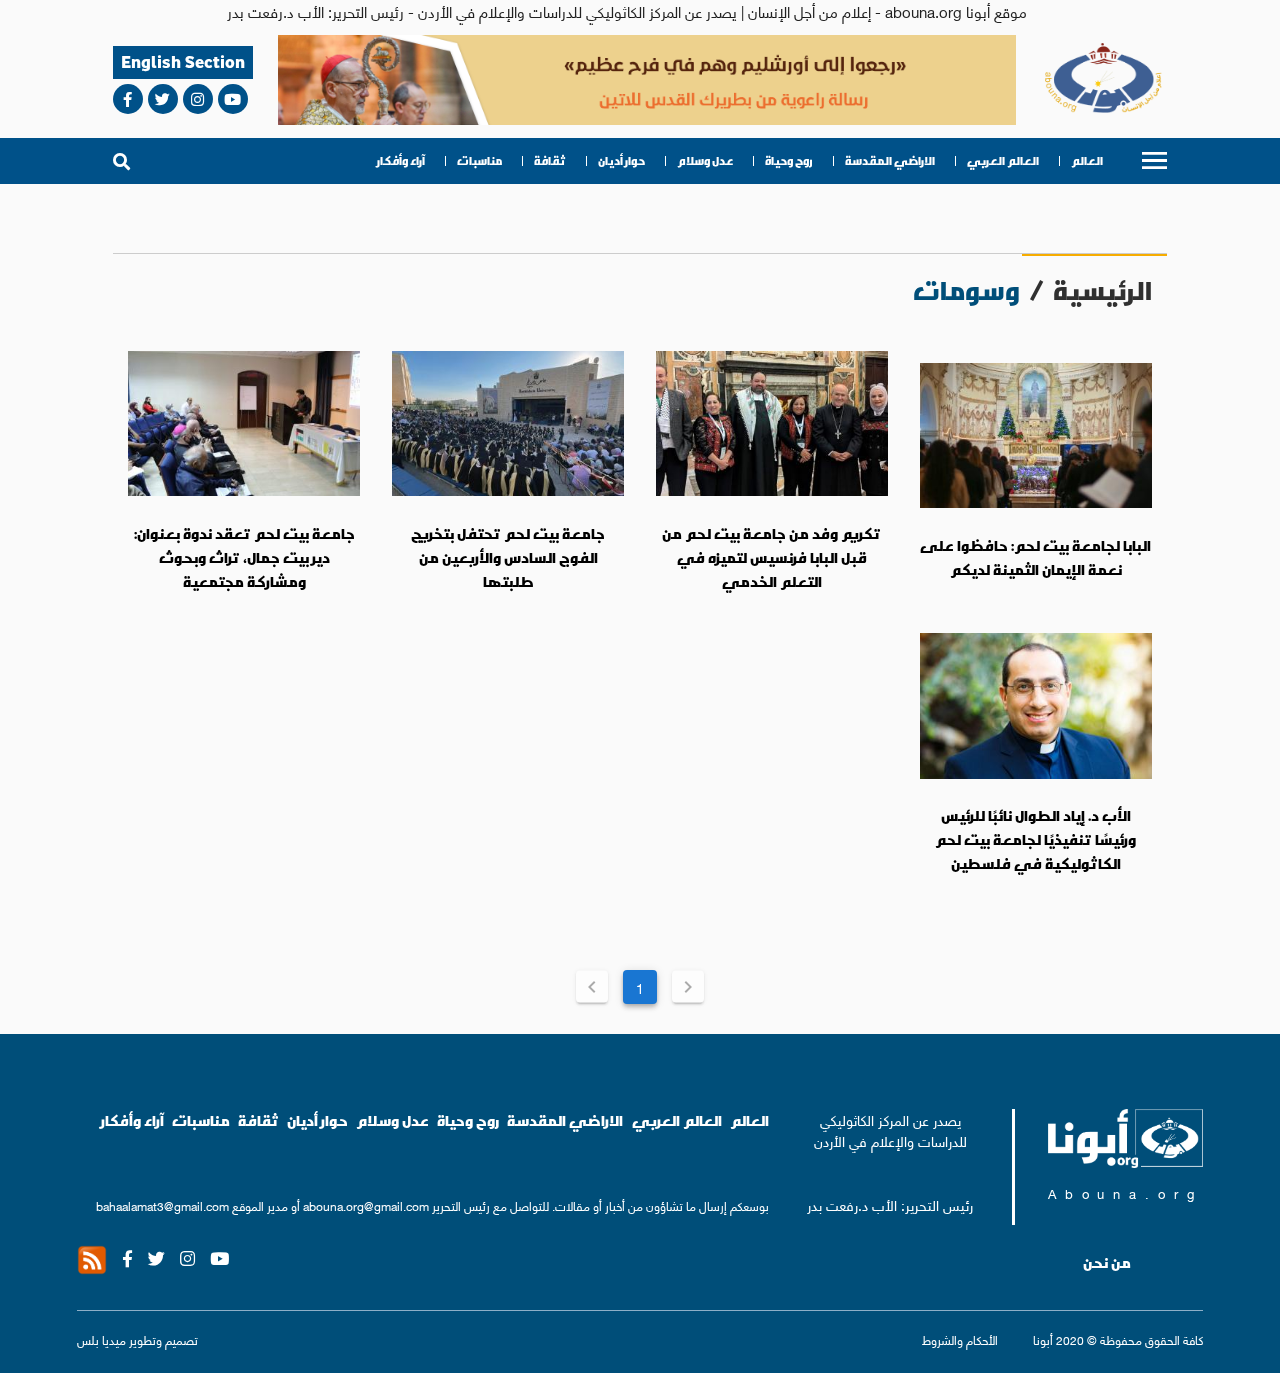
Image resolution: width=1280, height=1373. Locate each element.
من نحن (1107, 1263)
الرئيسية (1102, 290)
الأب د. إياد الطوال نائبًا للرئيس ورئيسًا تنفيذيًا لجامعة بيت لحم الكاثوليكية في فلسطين (1035, 839)
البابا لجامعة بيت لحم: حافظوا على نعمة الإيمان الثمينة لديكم (1035, 558)
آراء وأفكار (401, 161)
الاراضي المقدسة (890, 161)
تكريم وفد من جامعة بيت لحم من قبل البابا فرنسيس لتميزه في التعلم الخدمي (771, 557)
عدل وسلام (705, 161)
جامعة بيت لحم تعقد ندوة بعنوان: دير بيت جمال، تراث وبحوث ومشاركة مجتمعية (244, 557)
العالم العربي (1003, 161)
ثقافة (550, 161)
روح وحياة (789, 161)
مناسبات (479, 161)
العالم (1087, 161)
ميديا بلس (101, 1339)
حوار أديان (621, 161)
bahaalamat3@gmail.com (162, 1205)
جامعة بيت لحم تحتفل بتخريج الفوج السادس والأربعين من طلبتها (508, 557)
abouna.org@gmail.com (366, 1205)
